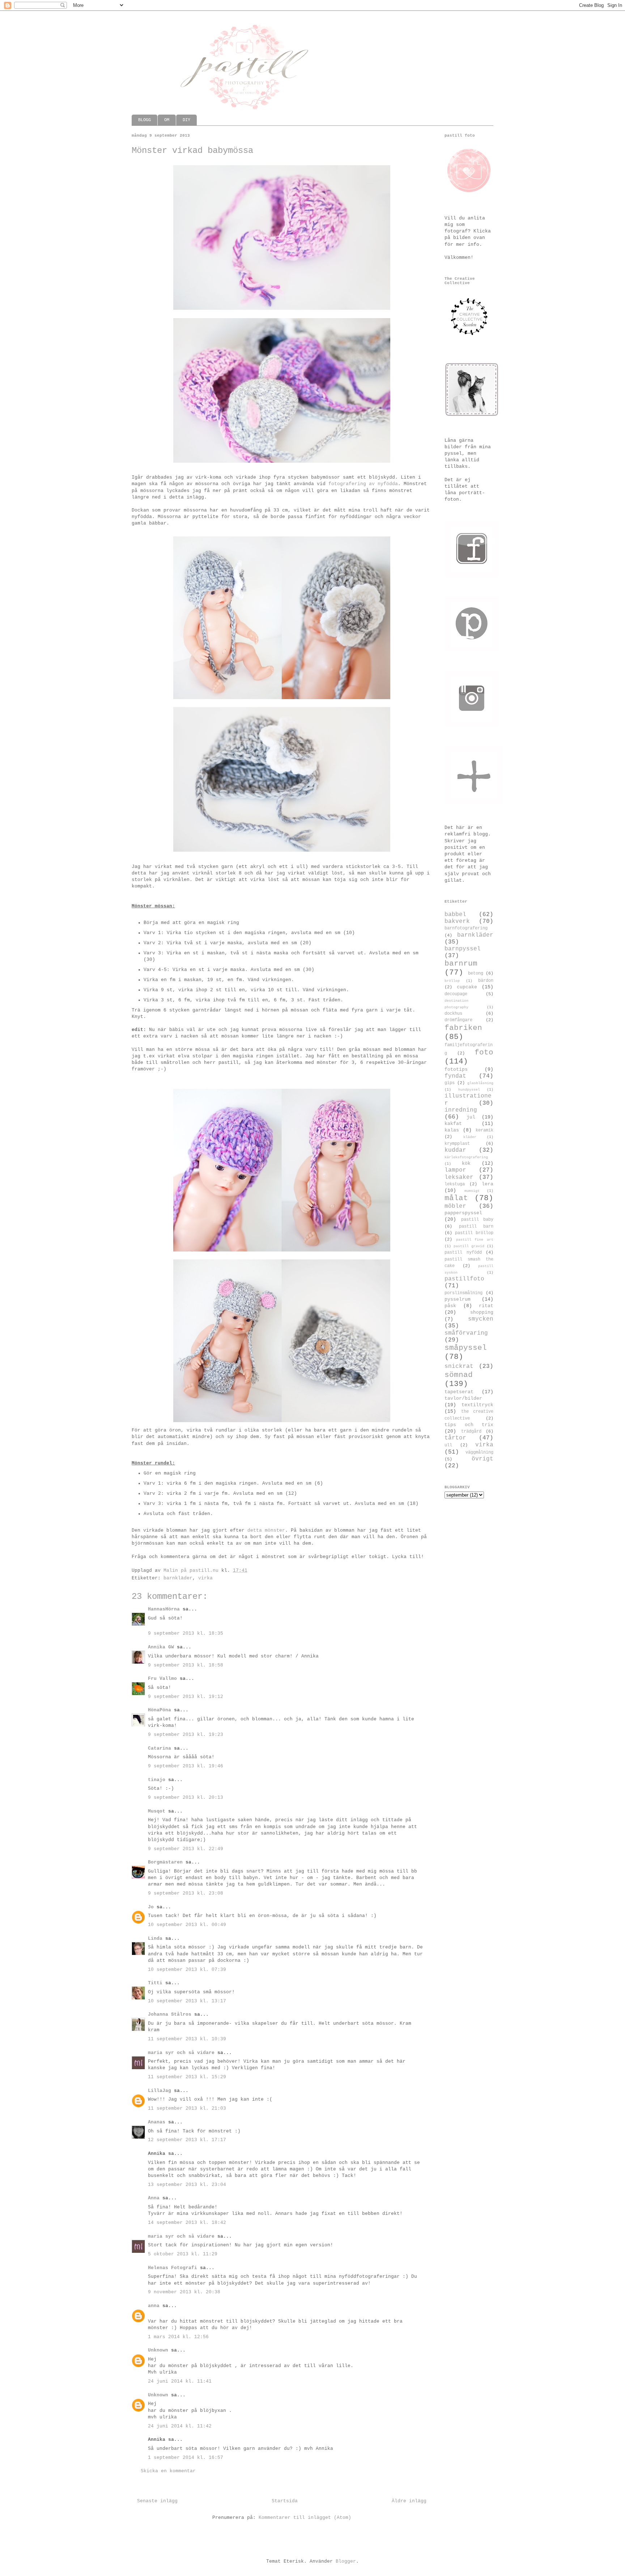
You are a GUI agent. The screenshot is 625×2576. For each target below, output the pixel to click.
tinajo (157, 1780)
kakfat (453, 1124)
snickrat (459, 1366)
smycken (481, 1319)
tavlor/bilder (463, 1398)
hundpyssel (469, 1090)
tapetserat (459, 1392)
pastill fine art (475, 1240)
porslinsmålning (464, 1293)
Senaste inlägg (157, 2501)
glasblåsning (480, 1083)
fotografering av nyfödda (363, 484)
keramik (484, 1130)
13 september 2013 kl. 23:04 (187, 2185)
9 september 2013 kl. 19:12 (186, 1697)
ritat (486, 1306)
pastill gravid (469, 1246)
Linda (155, 1939)
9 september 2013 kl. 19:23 (186, 1735)
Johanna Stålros (170, 2014)
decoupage (456, 994)
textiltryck (477, 1405)
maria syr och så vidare (181, 2053)
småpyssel (466, 1348)
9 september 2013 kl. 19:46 (186, 1766)
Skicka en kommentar (168, 2471)
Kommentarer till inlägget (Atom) (305, 2518)
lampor (455, 1170)
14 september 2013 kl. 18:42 (187, 2223)
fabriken (463, 1028)
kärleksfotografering (466, 1157)
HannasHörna (164, 1609)
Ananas (157, 2122)
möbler (455, 1206)
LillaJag (160, 2091)
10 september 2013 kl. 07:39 (187, 1970)
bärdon (486, 981)
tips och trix (469, 1425)
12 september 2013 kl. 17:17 (187, 2140)
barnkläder (178, 1578)
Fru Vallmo (162, 1679)
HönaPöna (160, 1710)
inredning (461, 1110)
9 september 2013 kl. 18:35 (186, 1633)
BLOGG (144, 120)
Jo (151, 1907)
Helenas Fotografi (173, 2268)
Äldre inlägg (409, 2501)
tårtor (455, 1438)
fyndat (455, 1076)
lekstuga (455, 1184)
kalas (452, 1130)
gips (450, 1083)
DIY (186, 120)
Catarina (160, 1748)
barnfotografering (466, 928)
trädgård (471, 1432)
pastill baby (477, 1220)
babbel (455, 915)
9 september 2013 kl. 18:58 (186, 1665)
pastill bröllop (474, 1233)
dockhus (453, 1014)
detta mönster (266, 1530)
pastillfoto (464, 1279)
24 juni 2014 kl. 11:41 (180, 2381)
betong (476, 974)
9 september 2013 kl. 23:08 (186, 1893)
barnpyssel (463, 949)
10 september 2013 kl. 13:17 (187, 2001)
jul (471, 1117)
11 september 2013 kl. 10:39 (187, 2039)
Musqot (157, 1811)
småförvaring (466, 1333)
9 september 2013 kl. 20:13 (186, 1798)
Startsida (285, 2501)
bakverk (457, 921)
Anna (154, 2198)
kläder (470, 1137)
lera (488, 1184)
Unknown (158, 2350)
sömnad (459, 1375)
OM (167, 120)
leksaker (459, 1177)
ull (448, 1445)
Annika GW (161, 1647)
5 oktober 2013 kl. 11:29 (183, 2254)
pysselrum (458, 1299)
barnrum (461, 964)
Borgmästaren (165, 1862)
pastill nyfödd (463, 1253)
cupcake (467, 987)
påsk (450, 1306)
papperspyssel (463, 1213)
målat (456, 1198)
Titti (155, 1983)
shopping (482, 1312)
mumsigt (472, 1191)
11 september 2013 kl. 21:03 (187, 2108)
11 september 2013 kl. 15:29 (187, 2077)
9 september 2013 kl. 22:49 (186, 1849)
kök (466, 1163)
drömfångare (458, 1020)
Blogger (346, 2561)
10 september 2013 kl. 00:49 (187, 1925)
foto (484, 1052)
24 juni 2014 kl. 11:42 (180, 2426)
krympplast (457, 1144)
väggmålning (479, 1452)
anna (154, 2306)
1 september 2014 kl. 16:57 (186, 2458)
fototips (456, 1069)
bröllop (452, 981)
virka (205, 1578)
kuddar (455, 1150)
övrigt (482, 1459)
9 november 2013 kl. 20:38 (184, 2292)
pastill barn (476, 1227)
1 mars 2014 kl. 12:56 (178, 2337)
